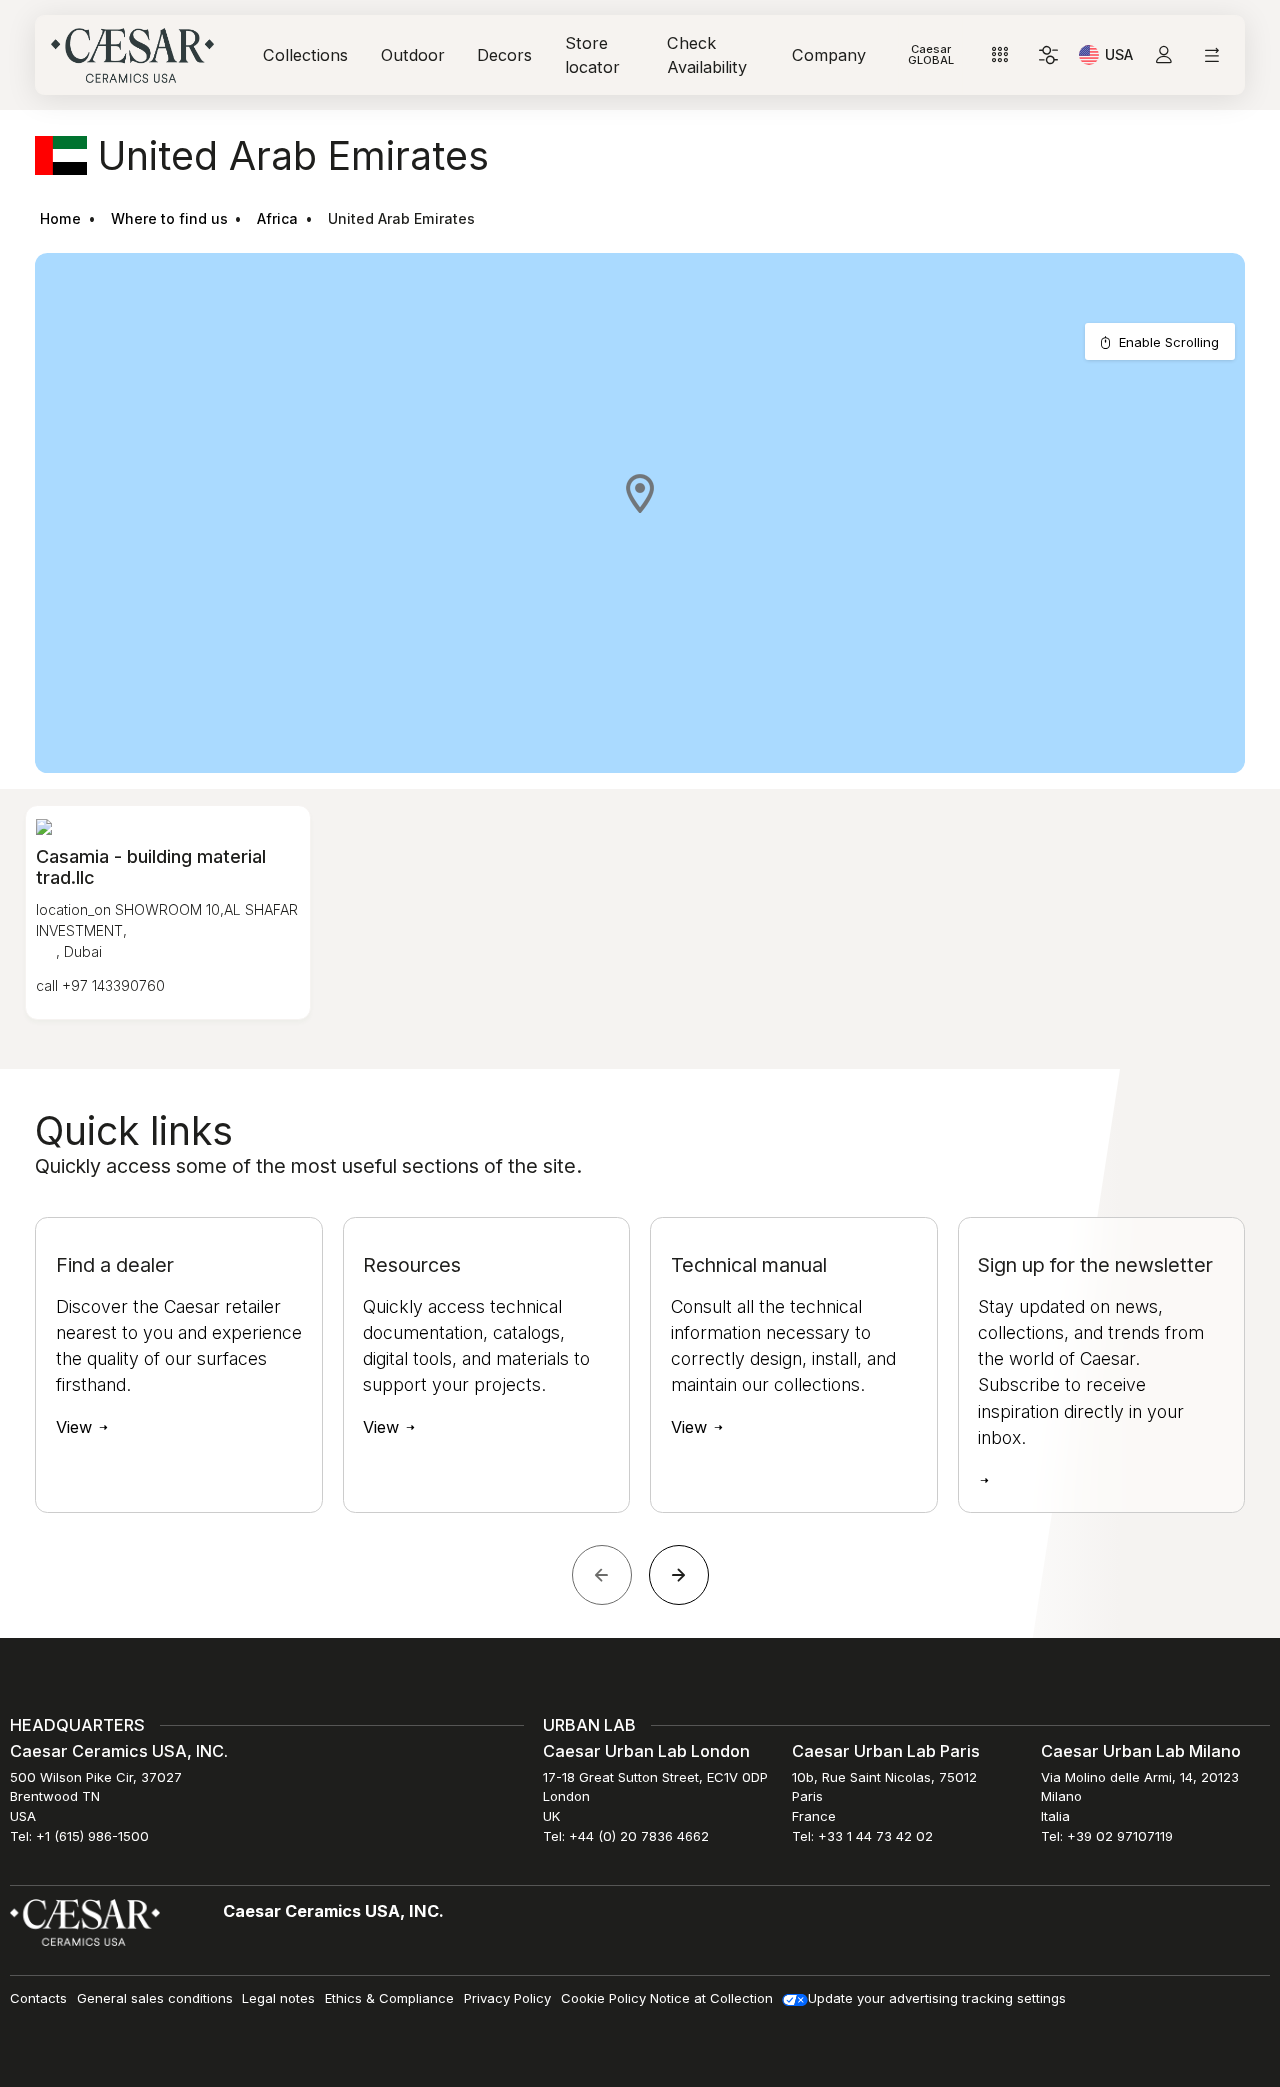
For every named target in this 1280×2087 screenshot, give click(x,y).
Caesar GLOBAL (931, 54)
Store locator (592, 55)
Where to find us (169, 218)
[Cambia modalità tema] (1048, 55)
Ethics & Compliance (389, 1998)
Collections (305, 55)
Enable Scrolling (1169, 342)
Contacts (38, 1998)
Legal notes (278, 1998)
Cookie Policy (603, 1998)
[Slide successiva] (679, 1575)
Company (829, 55)
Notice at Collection (711, 1998)
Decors (504, 55)
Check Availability (707, 55)
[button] (640, 493)
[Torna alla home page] (85, 1922)
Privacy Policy (507, 1998)
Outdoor (413, 55)
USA (1119, 58)
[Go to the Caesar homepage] (132, 55)
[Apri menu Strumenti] (1000, 55)
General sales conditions (155, 1998)
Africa (277, 218)
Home (60, 218)
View (76, 1427)
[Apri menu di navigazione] (1211, 55)
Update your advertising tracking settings (937, 1998)
